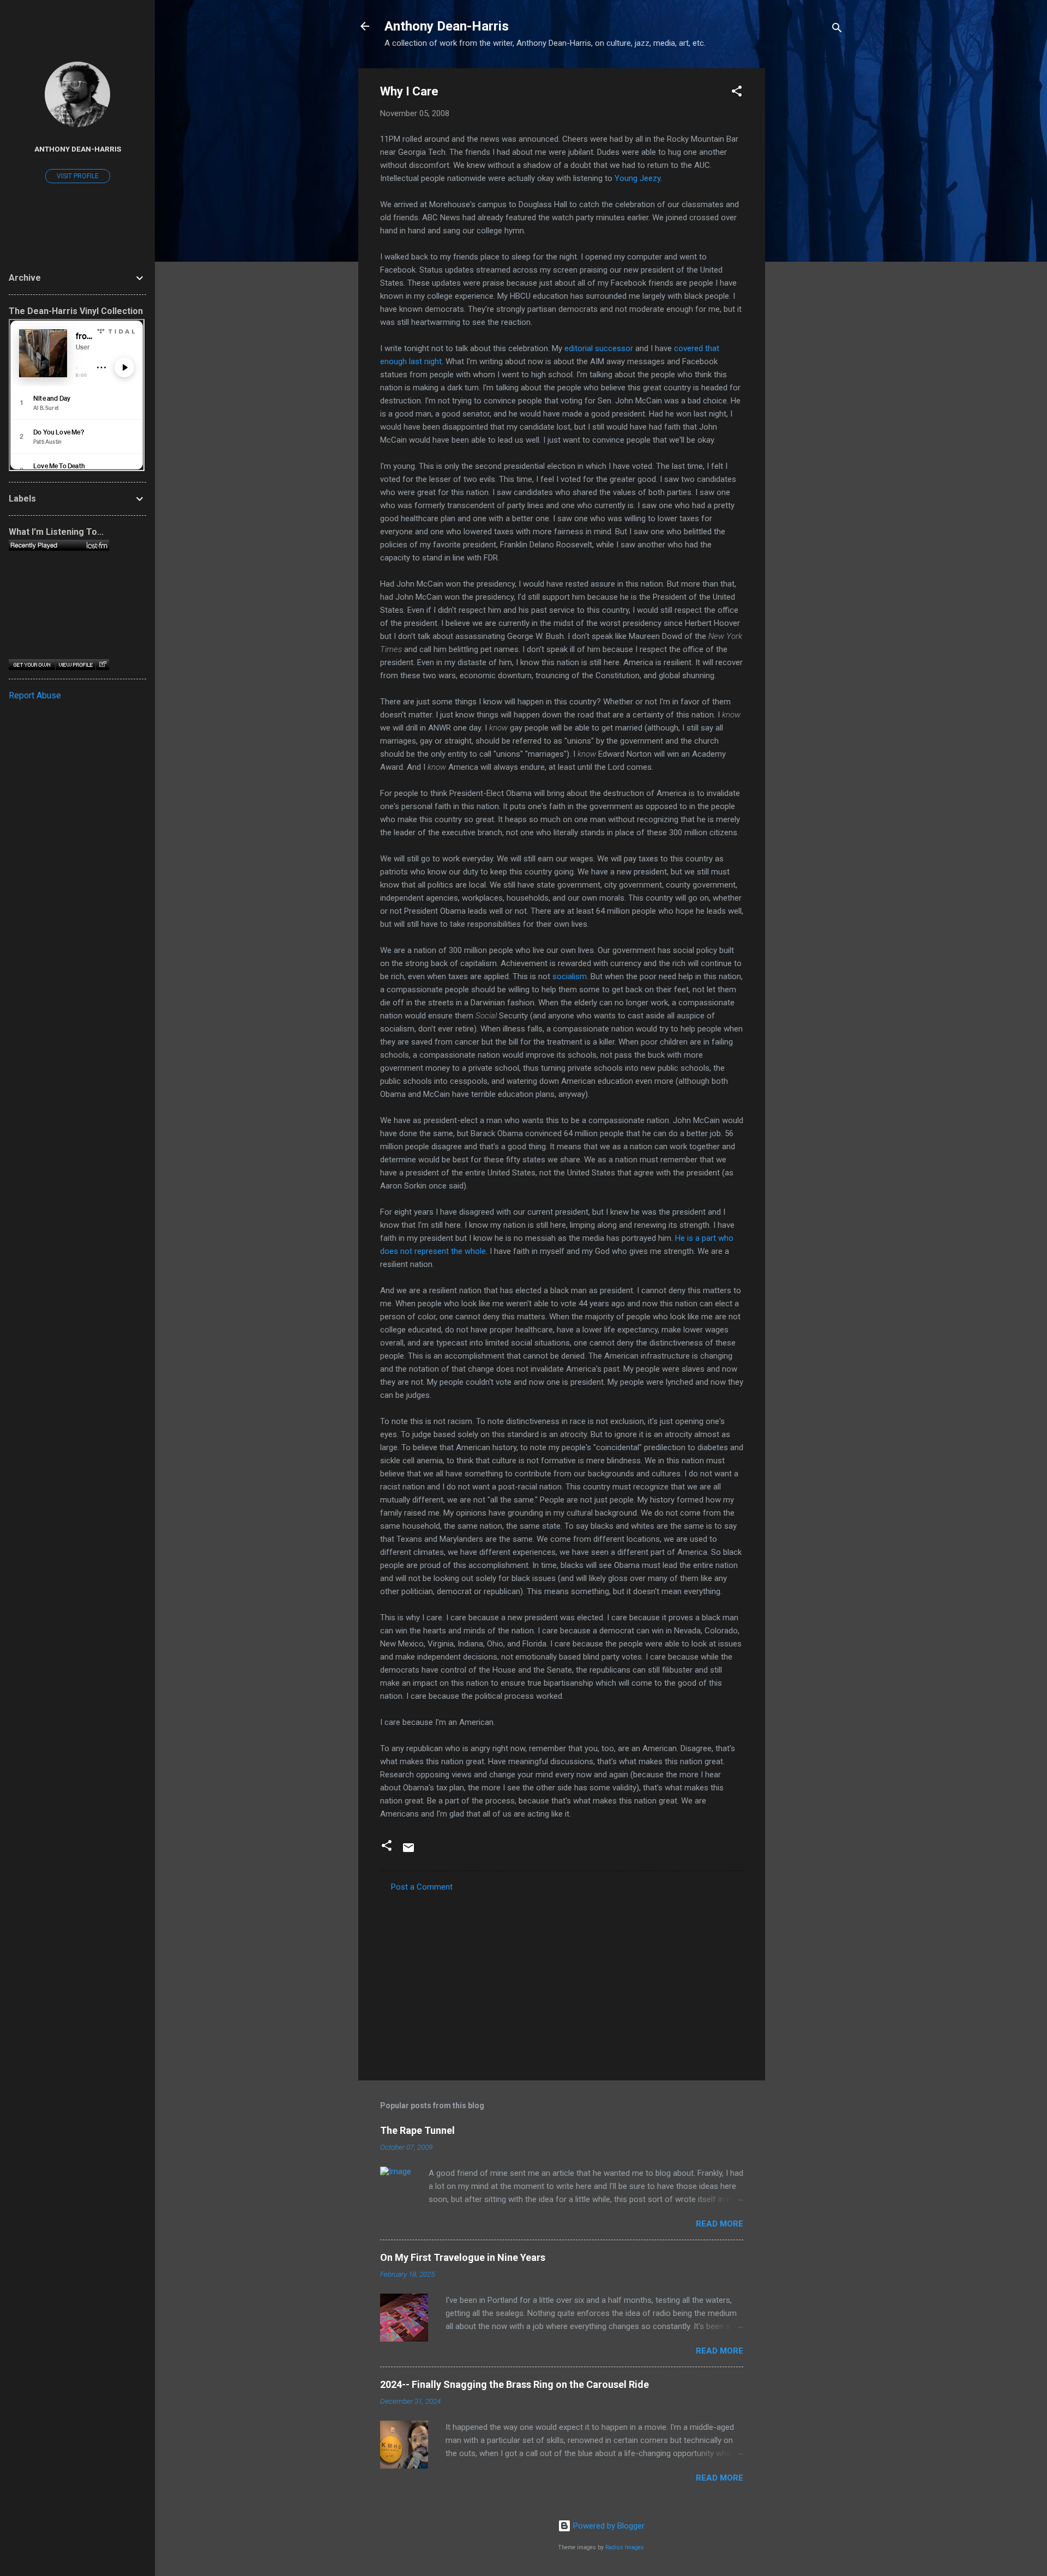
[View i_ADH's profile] (75, 665)
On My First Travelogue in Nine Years (463, 2257)
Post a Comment (422, 1887)
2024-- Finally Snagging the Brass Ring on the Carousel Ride (515, 2384)
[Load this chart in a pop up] (102, 665)
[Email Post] (408, 1851)
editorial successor (599, 348)
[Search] (837, 30)
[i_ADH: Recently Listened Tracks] (59, 545)
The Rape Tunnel (417, 2130)
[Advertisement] (809, 232)
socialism (570, 976)
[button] (737, 93)
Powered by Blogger (608, 2526)
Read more (720, 2224)
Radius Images (625, 2547)
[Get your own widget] (32, 665)
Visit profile (78, 176)
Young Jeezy (637, 178)
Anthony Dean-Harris (447, 26)
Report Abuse (35, 695)
